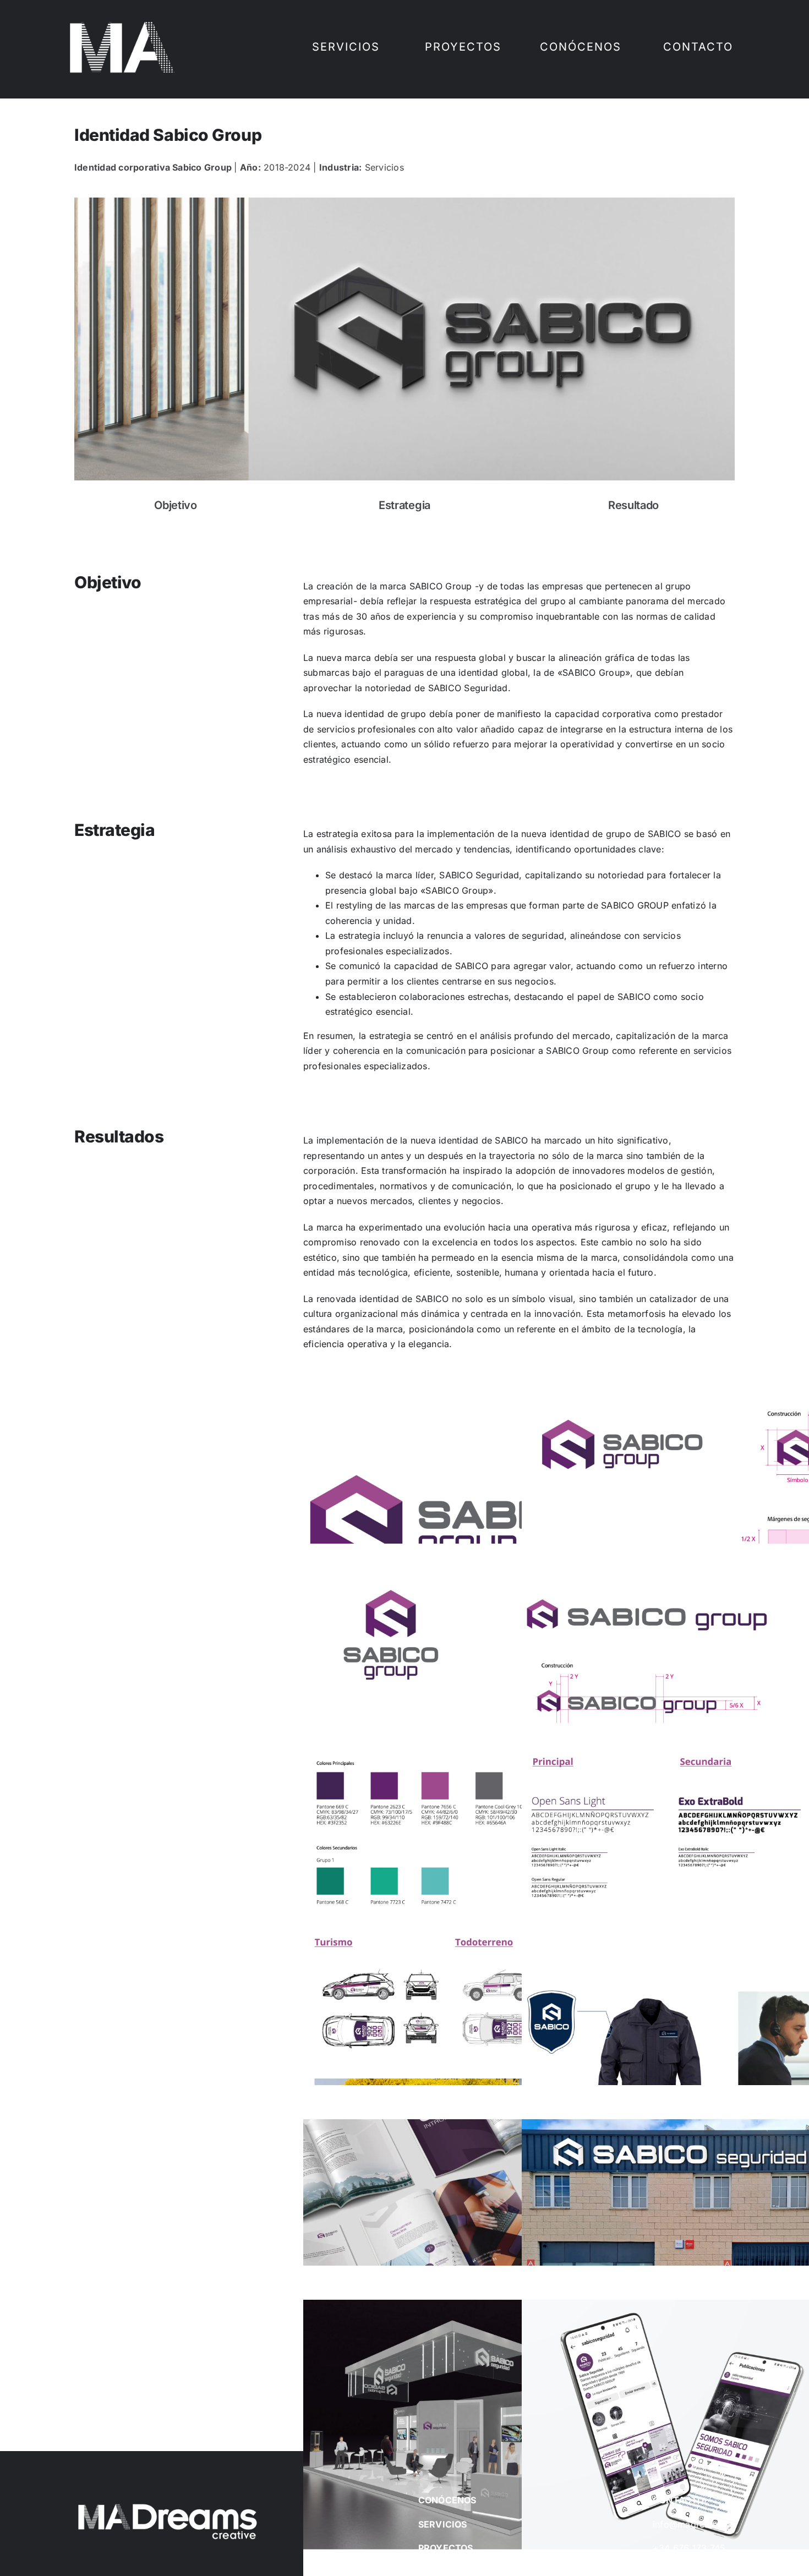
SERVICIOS (443, 2524)
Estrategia (404, 505)
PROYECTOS (446, 2548)
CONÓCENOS (447, 2500)
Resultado (633, 505)
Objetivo (176, 505)
